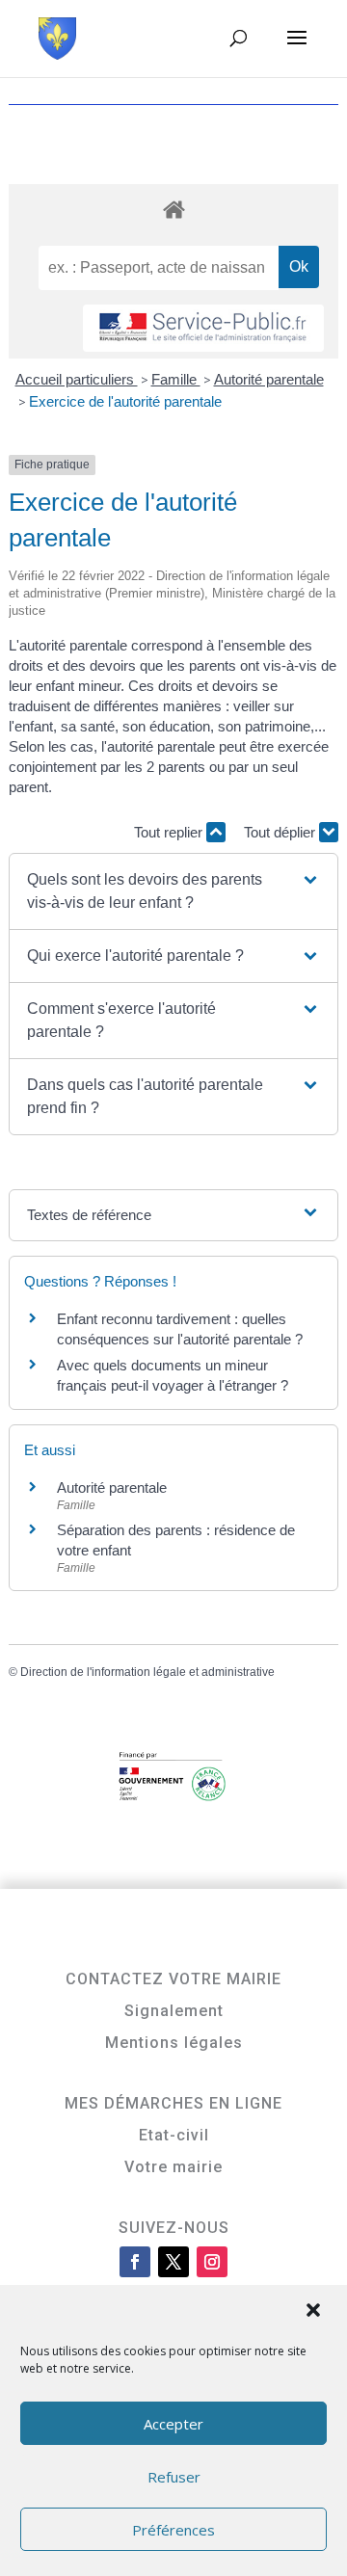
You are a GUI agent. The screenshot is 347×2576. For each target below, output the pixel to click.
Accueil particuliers (77, 379)
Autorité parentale (269, 379)
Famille (176, 379)
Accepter (173, 2424)
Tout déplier (281, 832)
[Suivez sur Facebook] (135, 2262)
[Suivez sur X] (173, 2262)
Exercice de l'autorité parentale (125, 401)
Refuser (174, 2477)
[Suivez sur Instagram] (212, 2262)
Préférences (173, 2530)
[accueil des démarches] (173, 209)
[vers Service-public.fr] (203, 328)
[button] (315, 2312)
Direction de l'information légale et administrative (147, 1672)
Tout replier (170, 832)
